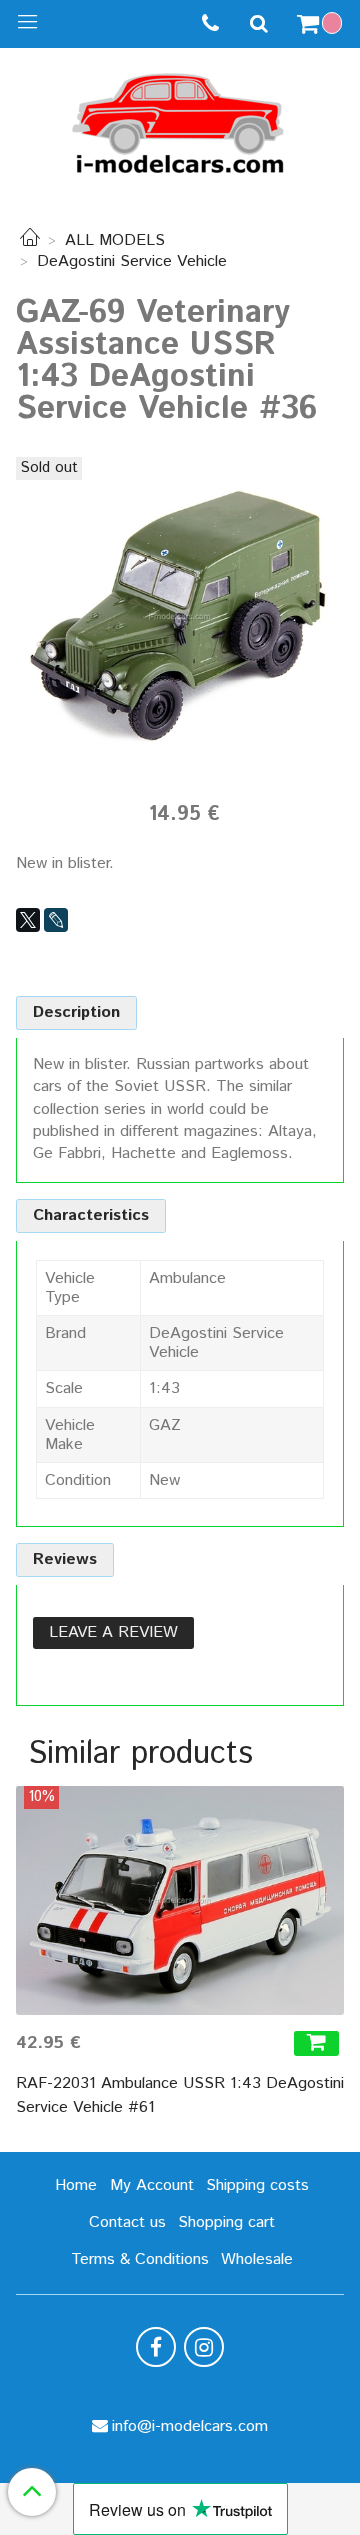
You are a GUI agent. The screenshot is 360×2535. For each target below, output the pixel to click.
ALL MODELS (115, 240)
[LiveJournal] (56, 920)
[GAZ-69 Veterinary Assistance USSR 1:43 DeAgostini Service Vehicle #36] (180, 616)
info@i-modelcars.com (190, 2426)
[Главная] (30, 240)
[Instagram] (204, 2347)
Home (76, 2185)
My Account (152, 2185)
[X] (28, 920)
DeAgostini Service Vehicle (132, 261)
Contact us (127, 2222)
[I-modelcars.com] (180, 119)
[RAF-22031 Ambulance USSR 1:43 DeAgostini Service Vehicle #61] (180, 1900)
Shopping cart (226, 2222)
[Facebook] (156, 2347)
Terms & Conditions (140, 2259)
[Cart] (322, 24)
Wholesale (257, 2259)
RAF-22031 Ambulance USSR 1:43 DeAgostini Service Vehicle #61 (180, 2095)
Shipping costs (257, 2185)
